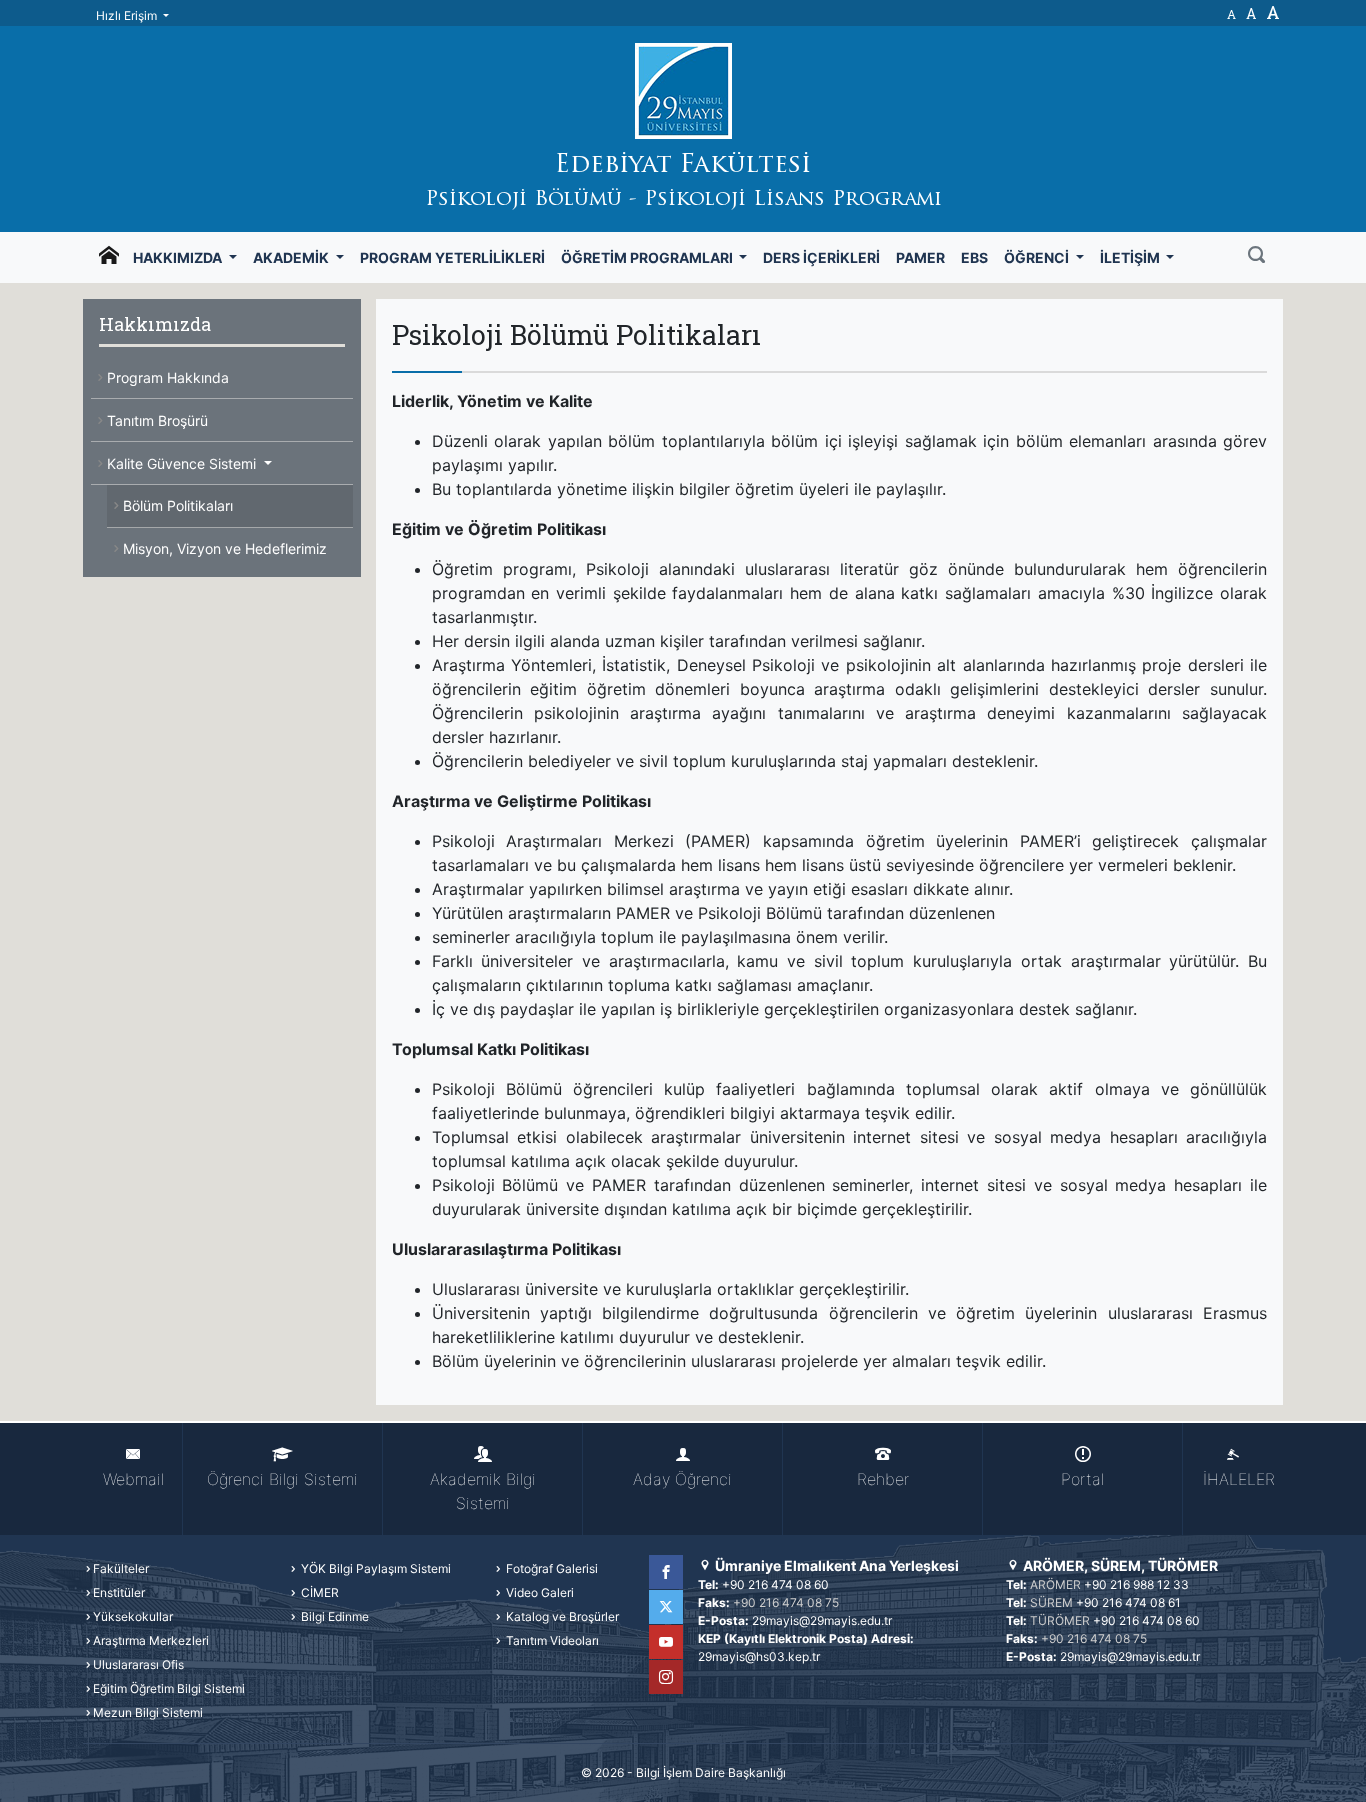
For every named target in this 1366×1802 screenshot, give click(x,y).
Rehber (883, 1479)
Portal (1082, 1479)
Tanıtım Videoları (551, 1640)
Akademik (292, 257)
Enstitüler (119, 1592)
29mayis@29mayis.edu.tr (822, 1620)
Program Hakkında (168, 377)
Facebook (666, 1572)
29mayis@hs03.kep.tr (759, 1656)
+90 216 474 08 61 (1128, 1602)
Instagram (666, 1677)
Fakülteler (121, 1568)
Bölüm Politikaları (178, 505)
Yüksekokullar (133, 1616)
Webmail (133, 1479)
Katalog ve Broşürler (561, 1616)
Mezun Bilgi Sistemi (148, 1712)
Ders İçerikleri (821, 257)
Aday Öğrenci (682, 1479)
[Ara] (1256, 257)
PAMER (920, 257)
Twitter (666, 1607)
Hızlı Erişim (128, 15)
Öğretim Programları (648, 257)
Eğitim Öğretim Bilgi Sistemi (169, 1688)
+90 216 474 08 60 (775, 1584)
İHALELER (1239, 1479)
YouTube (666, 1642)
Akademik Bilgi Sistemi (483, 1491)
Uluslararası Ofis (138, 1664)
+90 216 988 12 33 (1136, 1584)
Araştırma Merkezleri (151, 1640)
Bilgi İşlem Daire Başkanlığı (711, 1772)
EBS (974, 257)
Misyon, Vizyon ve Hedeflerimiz (225, 548)
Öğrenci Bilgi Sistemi (282, 1479)
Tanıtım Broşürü (157, 420)
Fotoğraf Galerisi (550, 1568)
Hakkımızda (179, 257)
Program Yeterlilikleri (452, 257)
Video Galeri (538, 1592)
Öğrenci (1038, 257)
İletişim (1131, 257)
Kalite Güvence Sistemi (183, 463)
